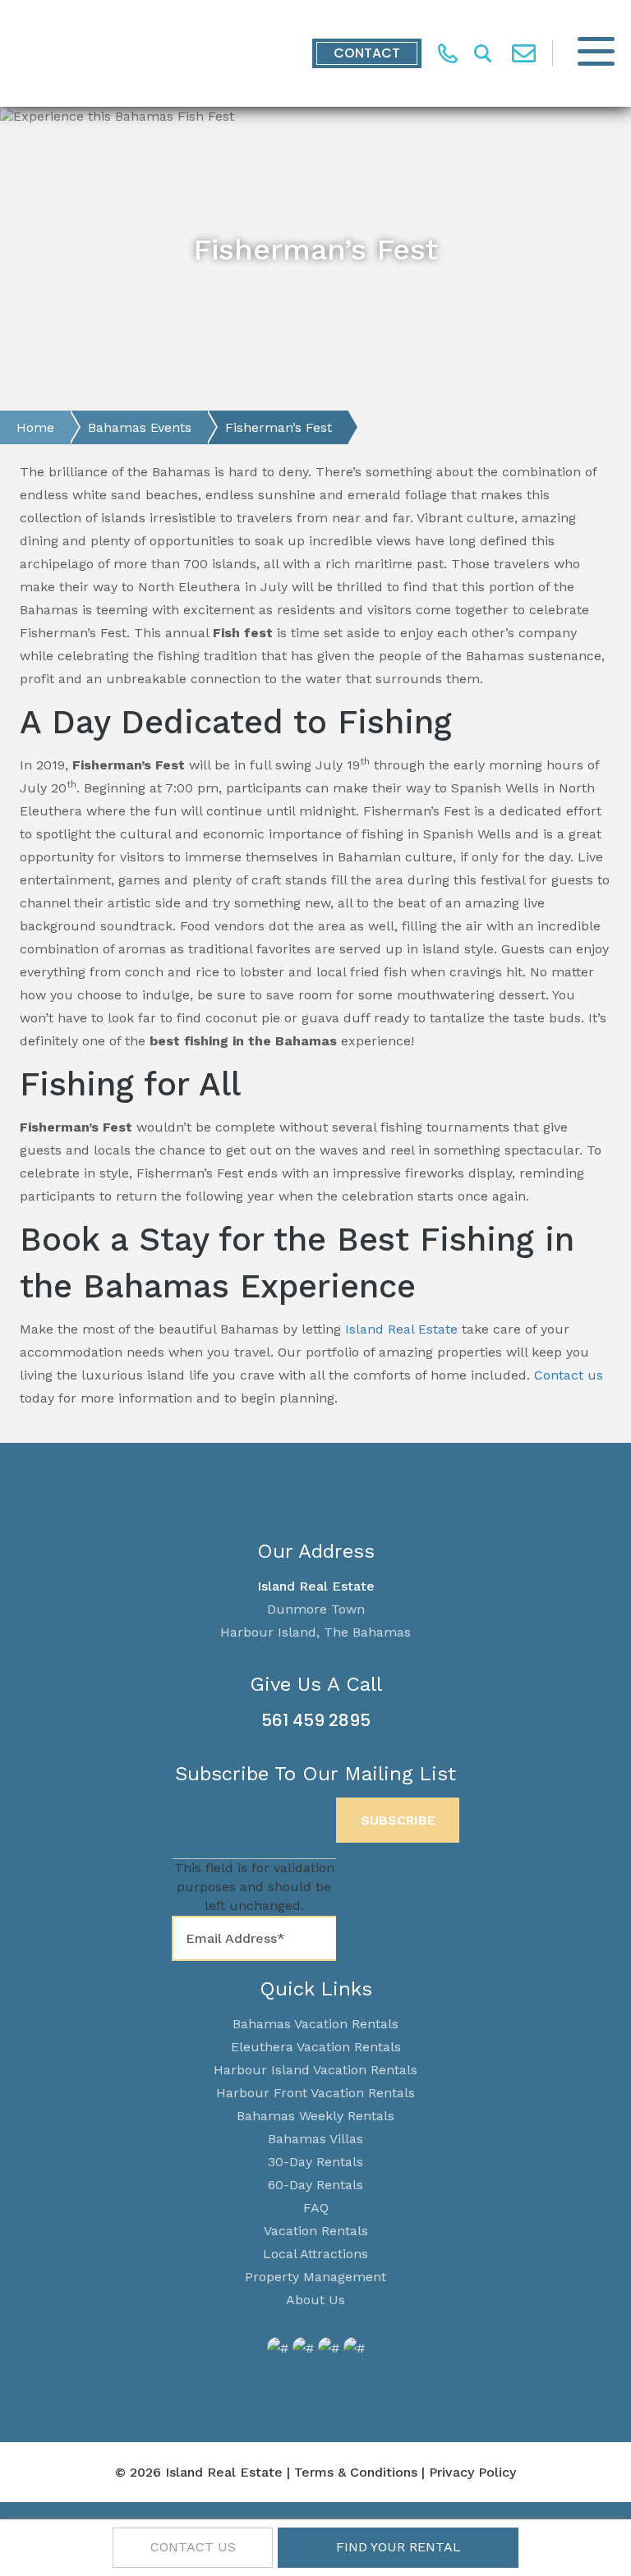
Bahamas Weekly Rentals (315, 2116)
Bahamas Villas (315, 2139)
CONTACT (367, 53)
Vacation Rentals (316, 2231)
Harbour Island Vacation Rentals (315, 2070)
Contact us (569, 1375)
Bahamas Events (140, 427)
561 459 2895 (316, 1720)
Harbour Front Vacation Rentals (315, 2093)
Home (35, 427)
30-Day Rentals (315, 2162)
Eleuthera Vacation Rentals (316, 2047)
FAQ (316, 2208)
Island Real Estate (401, 1329)
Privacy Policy (472, 2472)
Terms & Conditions (356, 2472)
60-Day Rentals (315, 2185)
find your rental (398, 2547)
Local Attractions (315, 2254)
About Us (315, 2300)
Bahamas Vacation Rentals (315, 2024)
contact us (193, 2547)
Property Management (315, 2277)
